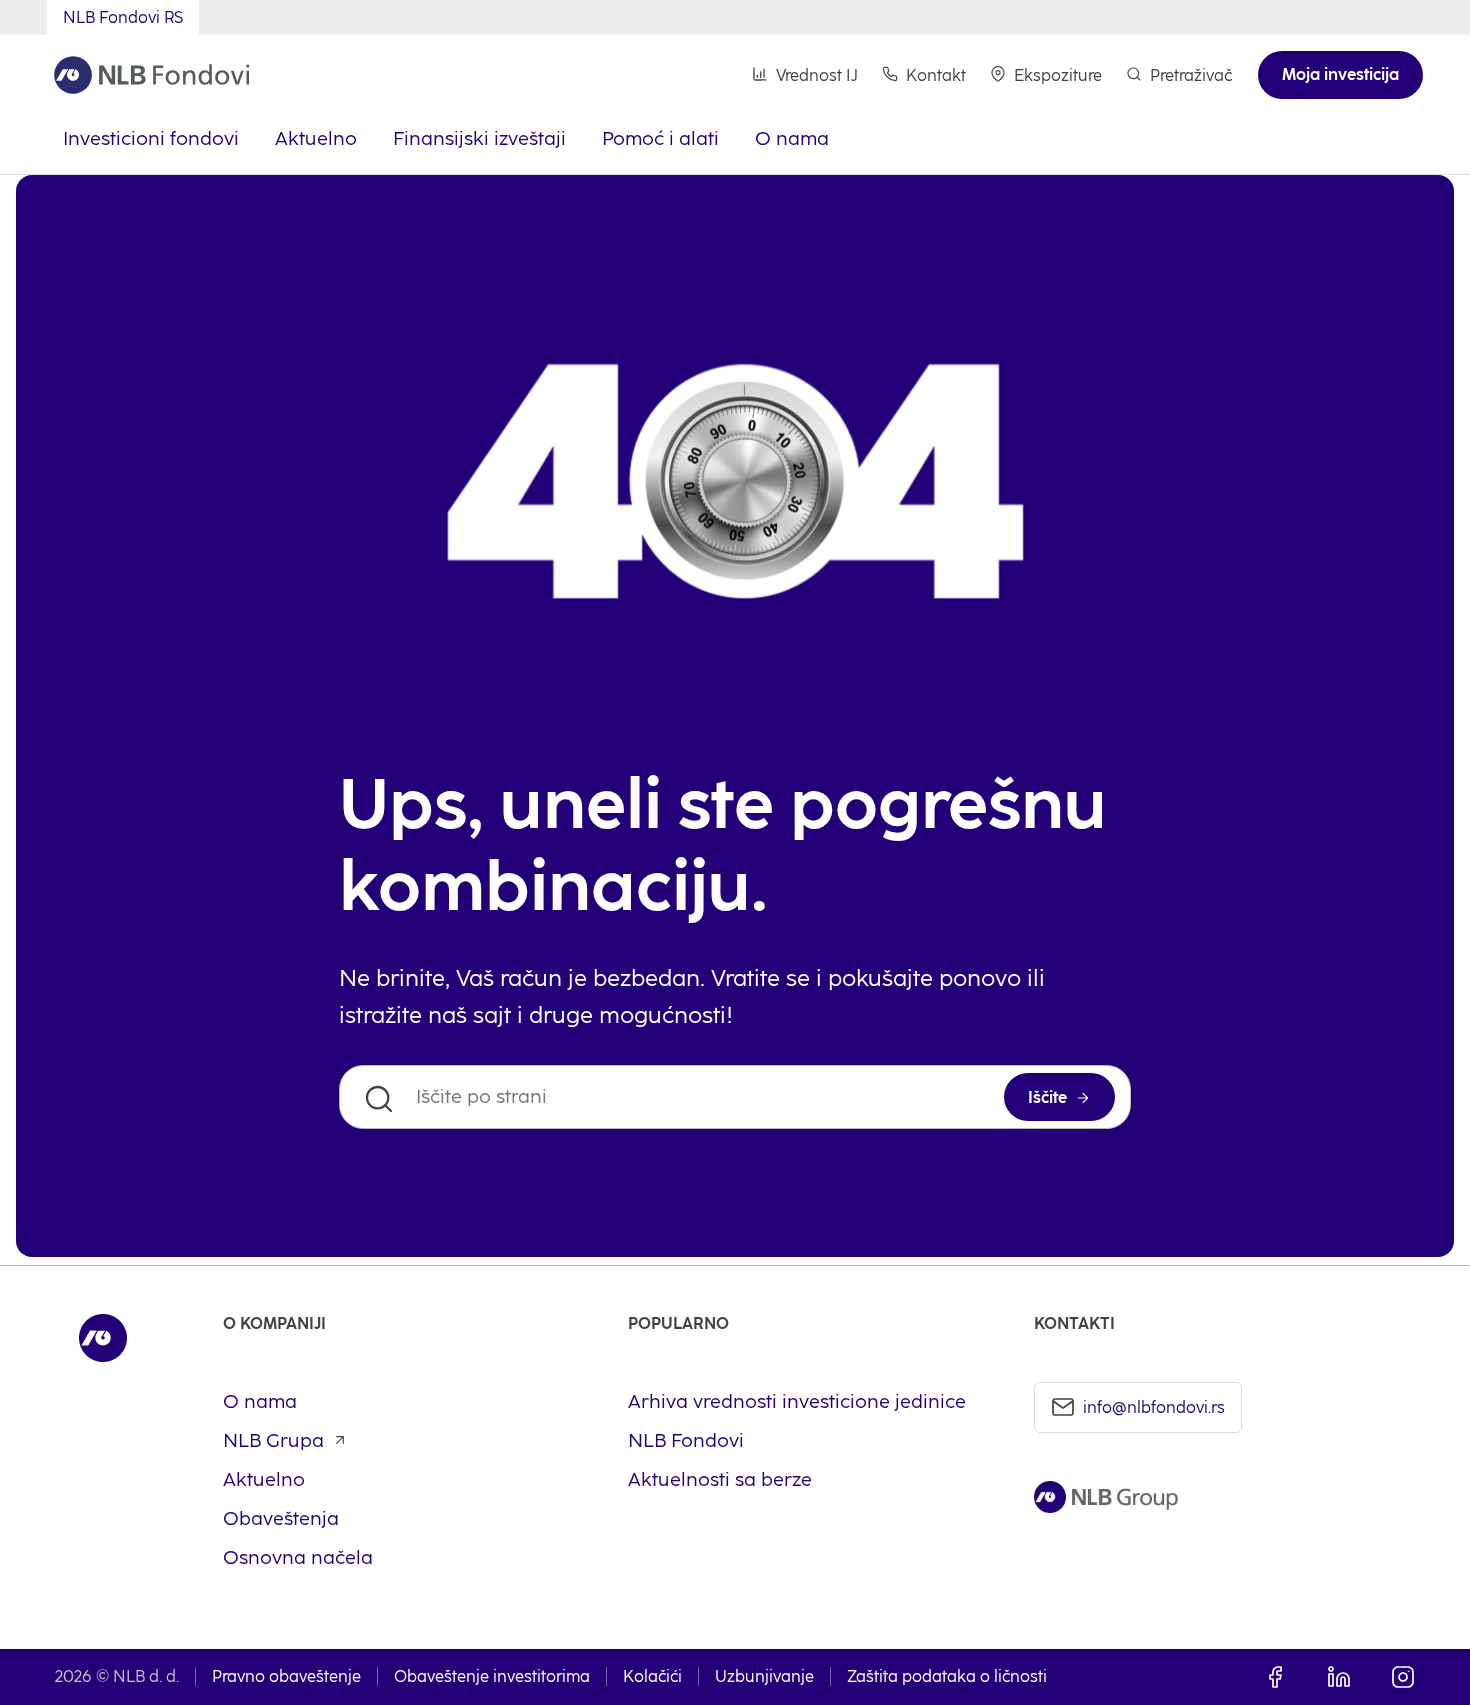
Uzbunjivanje (764, 1676)
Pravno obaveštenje (286, 1676)
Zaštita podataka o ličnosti (947, 1676)
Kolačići (652, 1676)
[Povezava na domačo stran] (152, 75)
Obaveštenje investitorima (492, 1676)
